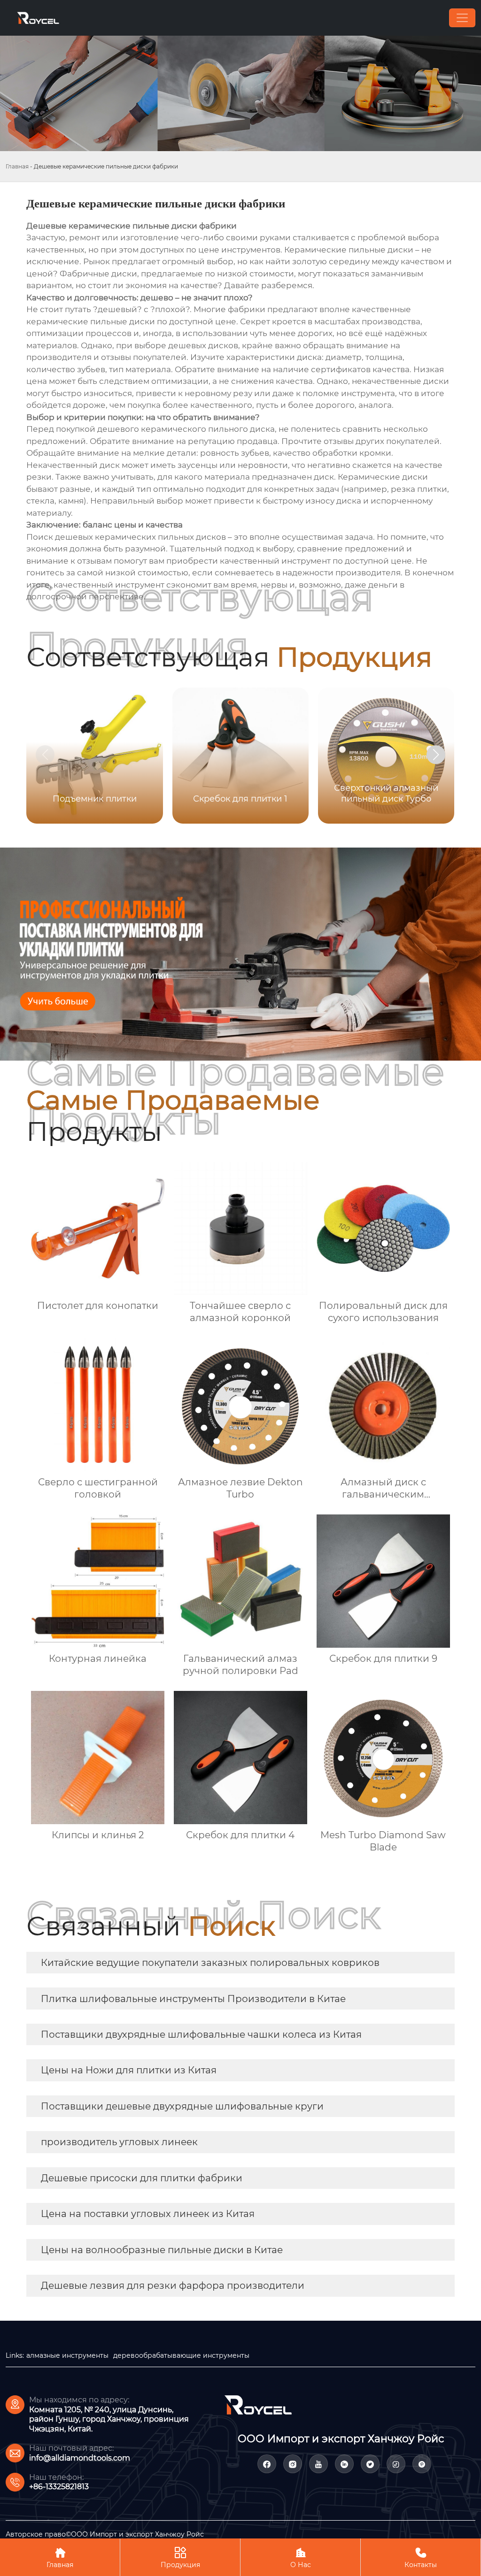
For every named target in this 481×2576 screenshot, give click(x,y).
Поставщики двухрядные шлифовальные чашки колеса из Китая (201, 2034)
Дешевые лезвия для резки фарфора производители (173, 2286)
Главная (17, 166)
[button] (436, 755)
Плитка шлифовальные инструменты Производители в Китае (193, 1999)
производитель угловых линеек (119, 2142)
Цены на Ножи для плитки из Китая (129, 2070)
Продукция (180, 2558)
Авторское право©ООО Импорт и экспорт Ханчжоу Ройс (105, 2534)
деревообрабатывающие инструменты (181, 2355)
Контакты (421, 2558)
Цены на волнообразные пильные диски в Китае (162, 2250)
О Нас (301, 2558)
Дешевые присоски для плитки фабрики (142, 2178)
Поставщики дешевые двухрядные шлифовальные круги (182, 2106)
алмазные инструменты (67, 2355)
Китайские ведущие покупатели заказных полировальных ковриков (210, 1963)
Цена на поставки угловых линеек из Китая (148, 2214)
